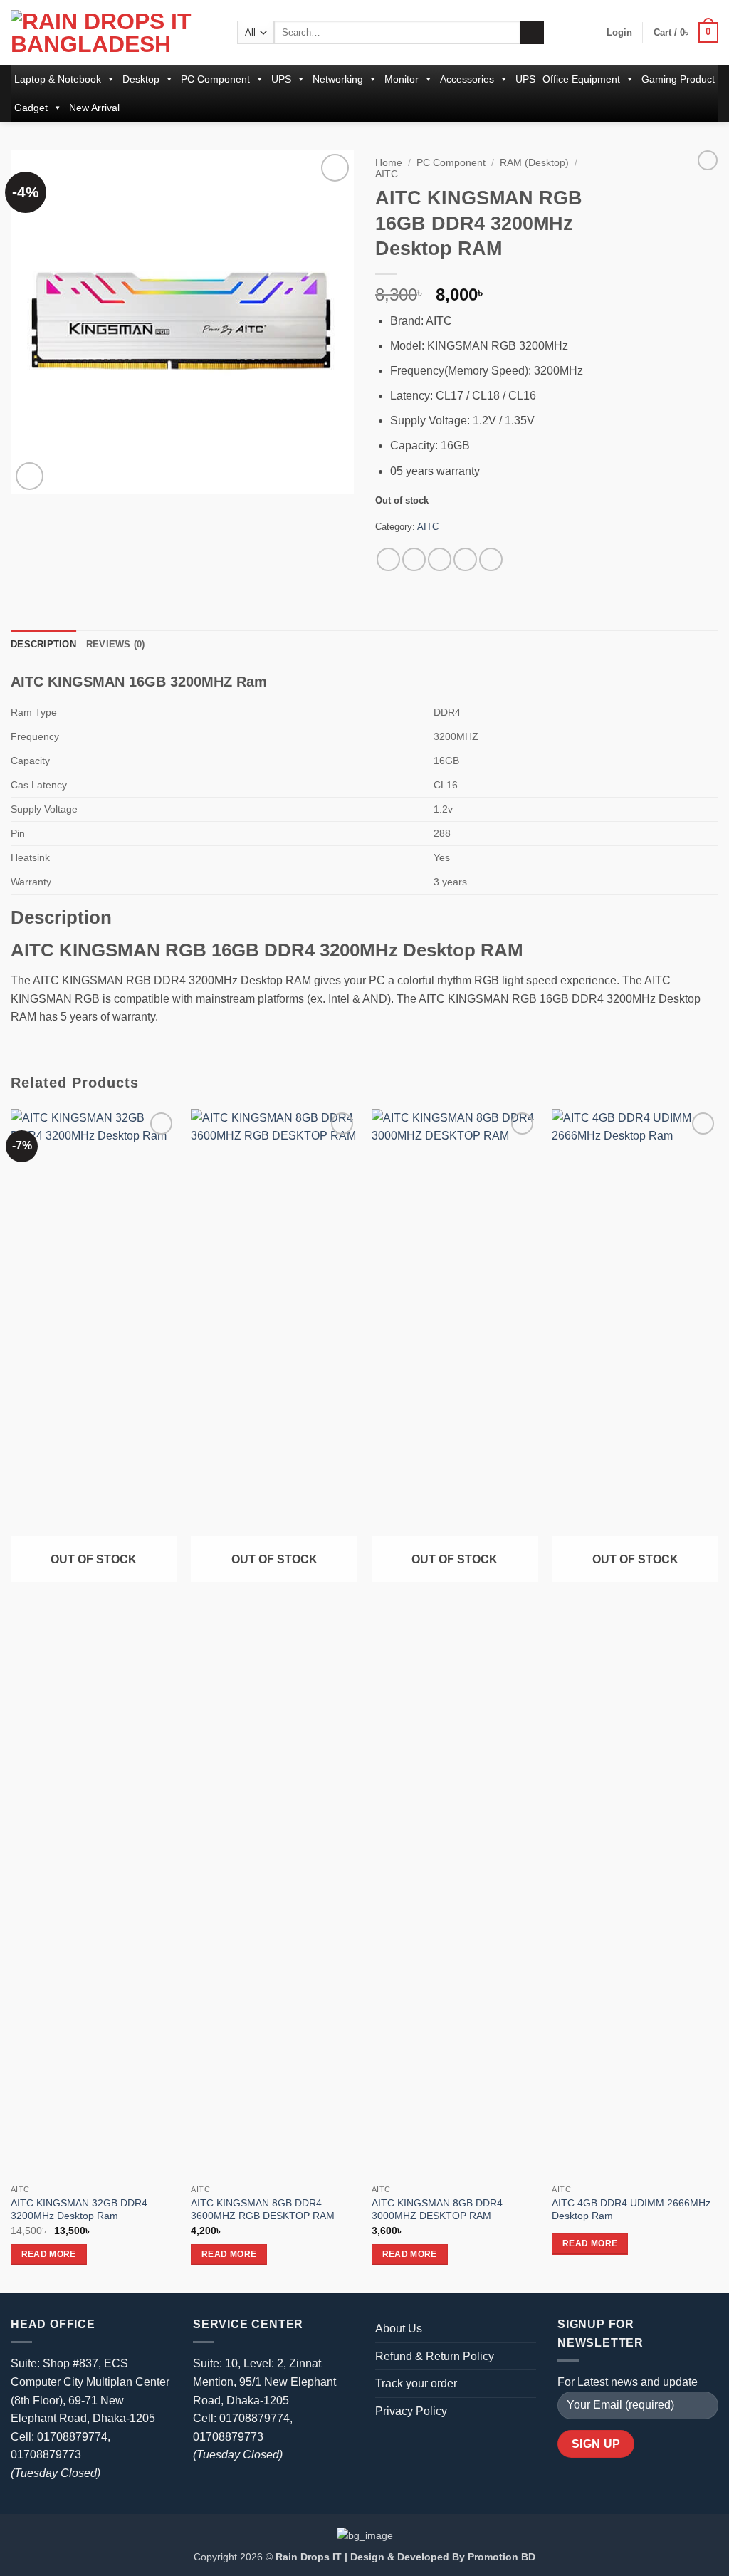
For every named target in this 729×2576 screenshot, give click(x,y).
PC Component (215, 79)
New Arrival (94, 108)
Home (389, 163)
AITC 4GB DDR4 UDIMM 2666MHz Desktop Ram (631, 2210)
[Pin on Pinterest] (465, 559)
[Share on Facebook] (388, 559)
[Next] (718, 1700)
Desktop (141, 79)
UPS (281, 79)
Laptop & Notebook (58, 79)
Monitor (402, 79)
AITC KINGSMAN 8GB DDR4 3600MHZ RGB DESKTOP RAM (263, 2210)
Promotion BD (502, 2557)
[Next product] (708, 160)
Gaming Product (678, 79)
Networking (338, 79)
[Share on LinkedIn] (491, 559)
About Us (399, 2329)
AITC (387, 174)
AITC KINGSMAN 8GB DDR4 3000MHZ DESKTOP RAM (437, 2210)
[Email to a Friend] (440, 559)
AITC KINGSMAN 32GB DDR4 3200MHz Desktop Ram (79, 2210)
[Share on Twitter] (414, 559)
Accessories (467, 79)
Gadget (31, 108)
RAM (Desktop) (534, 163)
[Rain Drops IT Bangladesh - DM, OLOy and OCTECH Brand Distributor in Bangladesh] (113, 33)
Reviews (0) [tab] (116, 644)
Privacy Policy (411, 2411)
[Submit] (532, 33)
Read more (49, 2254)
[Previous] (11, 1700)
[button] (619, 33)
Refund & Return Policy (435, 2356)
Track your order (416, 2383)
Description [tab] (43, 644)
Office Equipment (581, 79)
